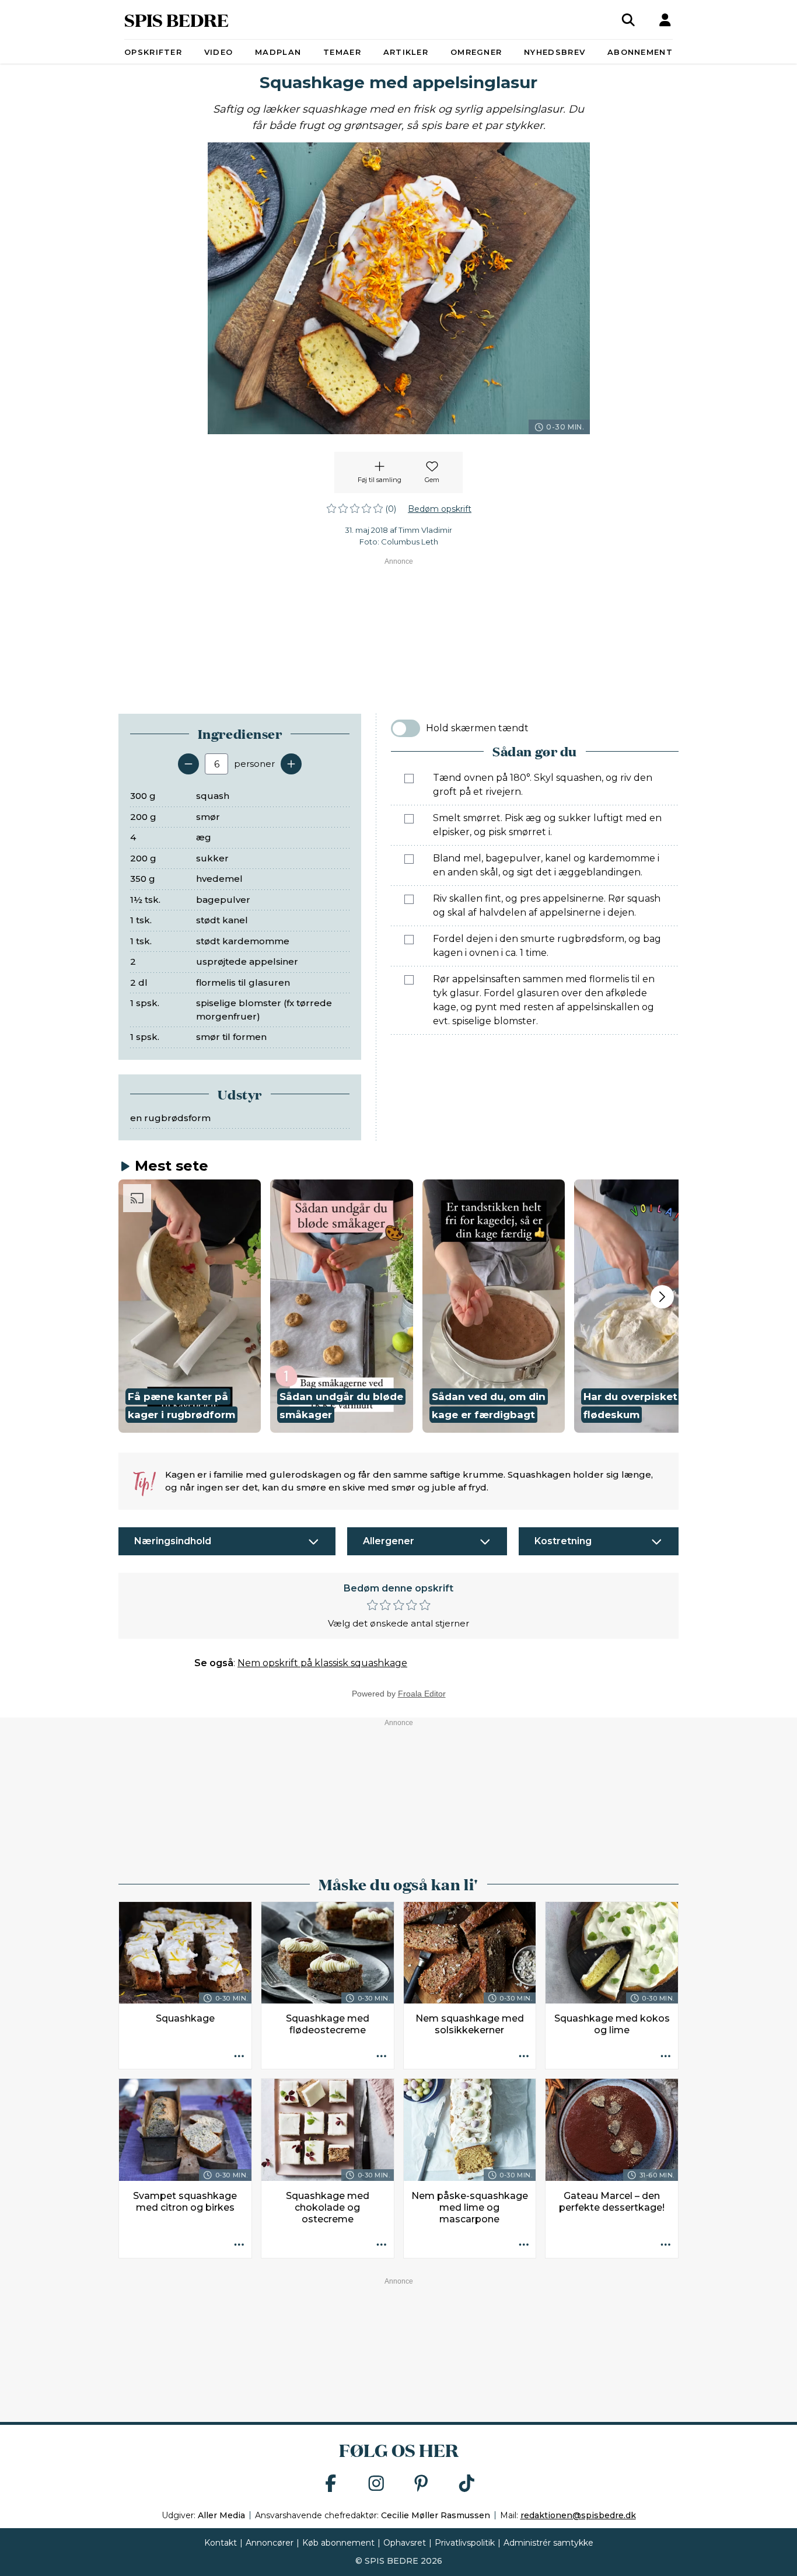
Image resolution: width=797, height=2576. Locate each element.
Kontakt (221, 2543)
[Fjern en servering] (188, 764)
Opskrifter (153, 52)
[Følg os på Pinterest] (421, 2484)
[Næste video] (662, 1297)
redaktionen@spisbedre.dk (578, 2515)
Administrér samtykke (548, 2543)
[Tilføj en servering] (291, 764)
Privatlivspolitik (465, 2543)
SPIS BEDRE (176, 20)
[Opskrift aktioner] (239, 2057)
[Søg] (628, 20)
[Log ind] (665, 20)
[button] (190, 1306)
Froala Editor (422, 1694)
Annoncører (270, 2543)
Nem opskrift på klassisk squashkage (322, 1663)
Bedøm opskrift (440, 509)
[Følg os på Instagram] (376, 2484)
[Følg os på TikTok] (467, 2484)
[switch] (406, 728)
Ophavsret (405, 2543)
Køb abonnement (338, 2543)
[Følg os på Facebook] (331, 2484)
